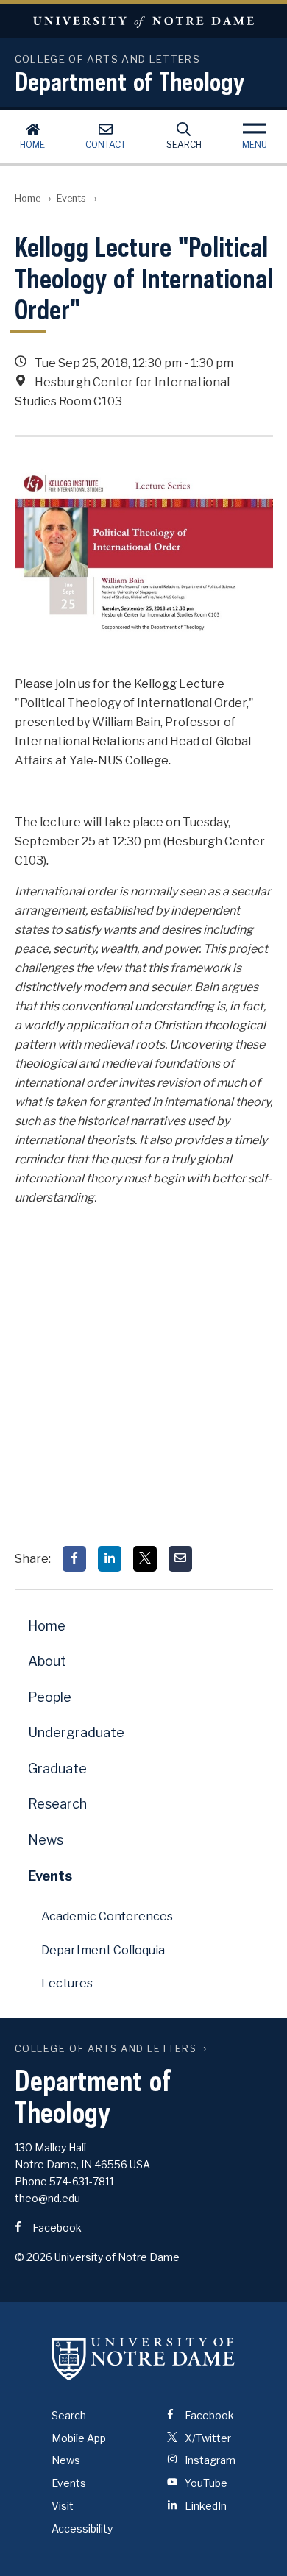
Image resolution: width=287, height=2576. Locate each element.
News (46, 1840)
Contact (106, 145)
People (50, 1697)
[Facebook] (74, 1559)
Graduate (57, 1768)
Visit (63, 2506)
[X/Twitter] (145, 1559)
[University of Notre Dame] (143, 2359)
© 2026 (33, 2257)
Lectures (67, 1983)
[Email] (180, 1559)
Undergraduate (76, 1732)
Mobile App (79, 2438)
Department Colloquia (103, 1950)
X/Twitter (207, 2438)
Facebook (56, 2228)
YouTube (205, 2483)
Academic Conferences (107, 1916)
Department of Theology (130, 81)
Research (57, 1804)
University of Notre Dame (143, 21)
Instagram (209, 2460)
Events (71, 198)
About (47, 1661)
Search (184, 145)
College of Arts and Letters (106, 2049)
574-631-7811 (82, 2181)
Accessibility (82, 2529)
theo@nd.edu (47, 2198)
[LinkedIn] (110, 1559)
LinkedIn (205, 2506)
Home (32, 145)
